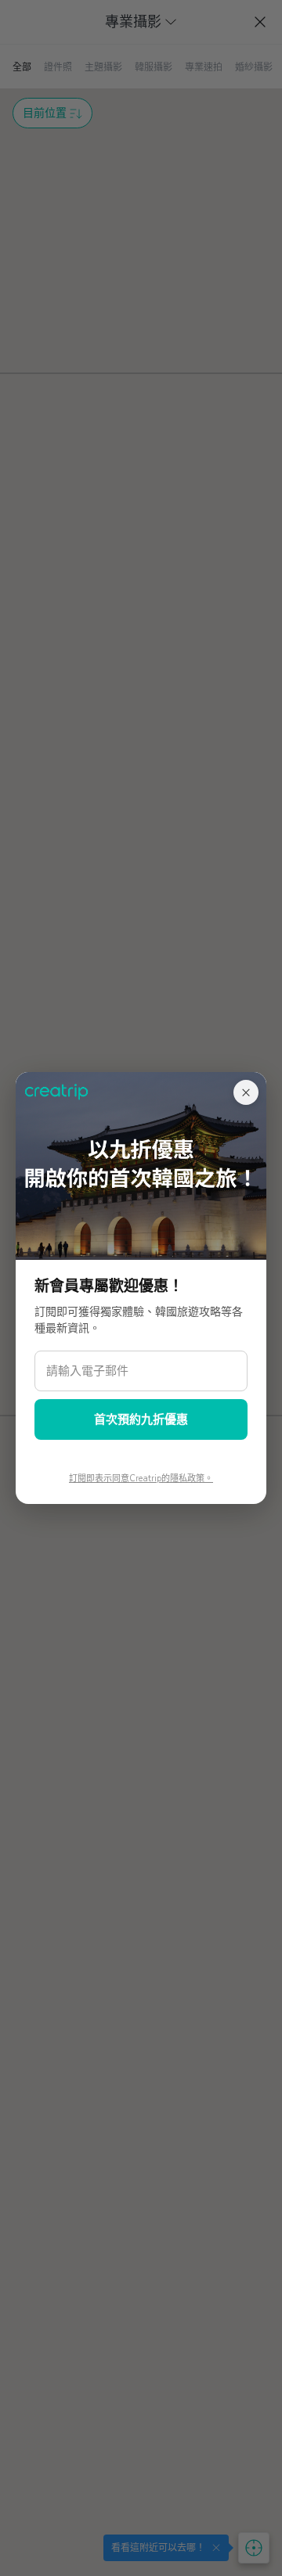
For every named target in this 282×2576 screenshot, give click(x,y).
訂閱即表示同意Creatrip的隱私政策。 (141, 1479)
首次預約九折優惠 (141, 1419)
